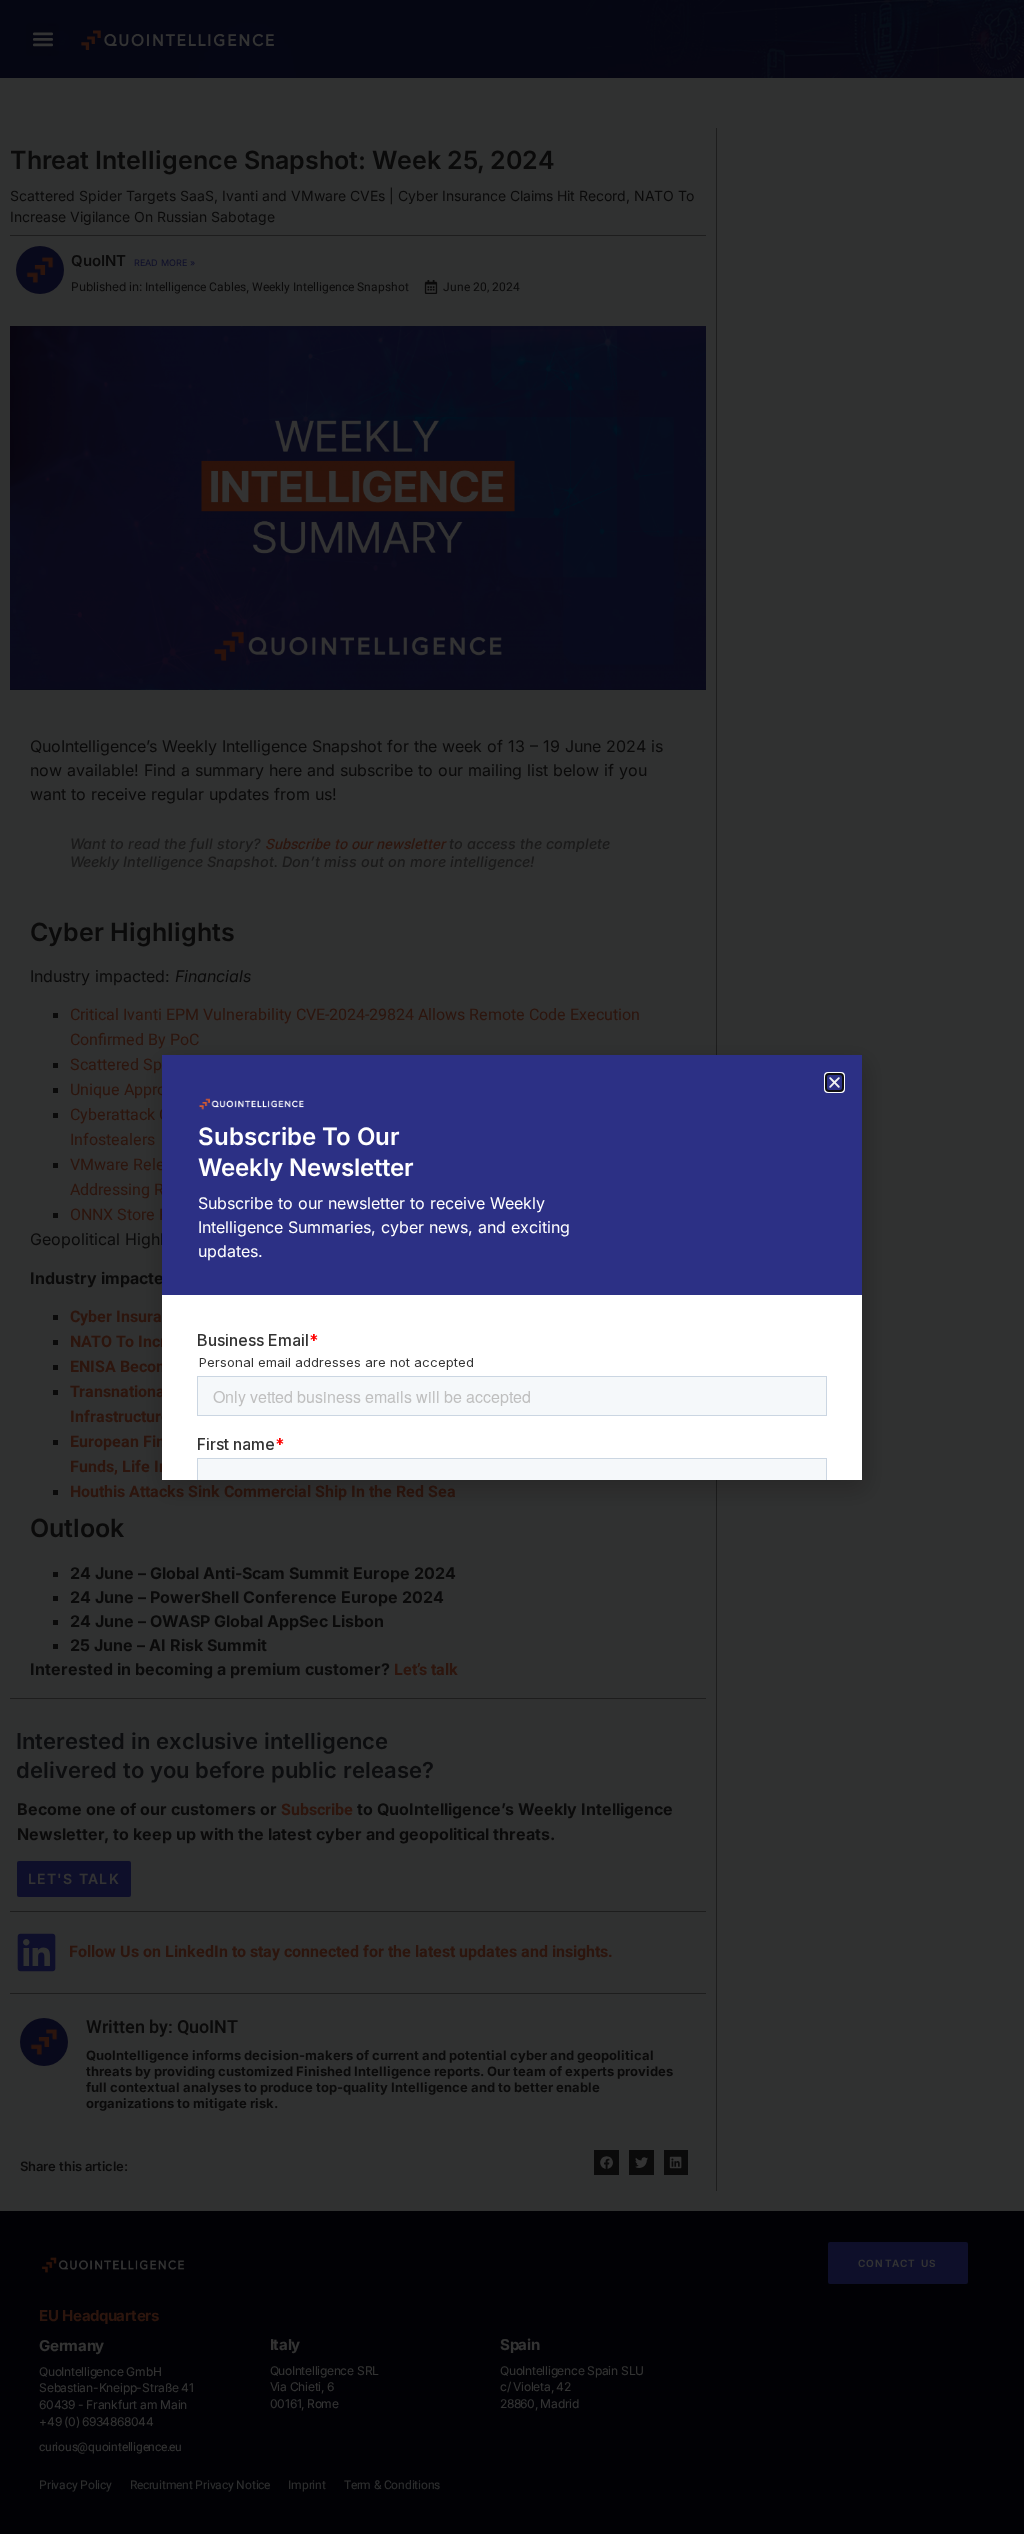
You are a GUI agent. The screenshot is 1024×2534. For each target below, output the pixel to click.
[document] (512, 1267)
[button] (834, 1082)
